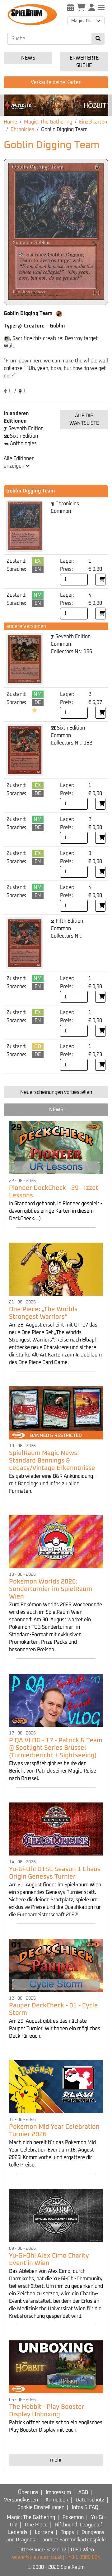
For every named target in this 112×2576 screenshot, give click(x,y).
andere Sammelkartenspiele (74, 2540)
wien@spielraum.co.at (37, 2557)
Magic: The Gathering (48, 122)
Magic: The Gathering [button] (88, 21)
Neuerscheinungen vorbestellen (56, 1092)
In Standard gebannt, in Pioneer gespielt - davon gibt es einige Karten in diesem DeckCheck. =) (56, 1211)
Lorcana (44, 2532)
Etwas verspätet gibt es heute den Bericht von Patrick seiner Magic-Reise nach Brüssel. (53, 1771)
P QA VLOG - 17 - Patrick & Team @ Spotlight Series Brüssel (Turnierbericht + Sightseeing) (56, 1748)
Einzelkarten (93, 122)
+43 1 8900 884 (83, 2557)
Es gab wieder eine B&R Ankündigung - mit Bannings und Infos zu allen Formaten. (53, 1484)
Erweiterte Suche (84, 62)
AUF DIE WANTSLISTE (84, 420)
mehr (56, 2460)
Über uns (28, 2492)
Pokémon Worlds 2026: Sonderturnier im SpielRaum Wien (51, 1589)
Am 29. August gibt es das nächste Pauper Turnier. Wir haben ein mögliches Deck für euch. (55, 2029)
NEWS (56, 1110)
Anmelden (57, 2500)
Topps (67, 2532)
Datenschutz (90, 2500)
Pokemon (73, 2517)
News (28, 58)
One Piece (36, 2525)
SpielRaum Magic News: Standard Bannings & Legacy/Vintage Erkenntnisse (52, 1461)
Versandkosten (21, 2500)
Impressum (58, 2492)
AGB (83, 2492)
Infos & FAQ (85, 2507)
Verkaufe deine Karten (56, 82)
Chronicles (22, 129)
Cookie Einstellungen (41, 2507)
